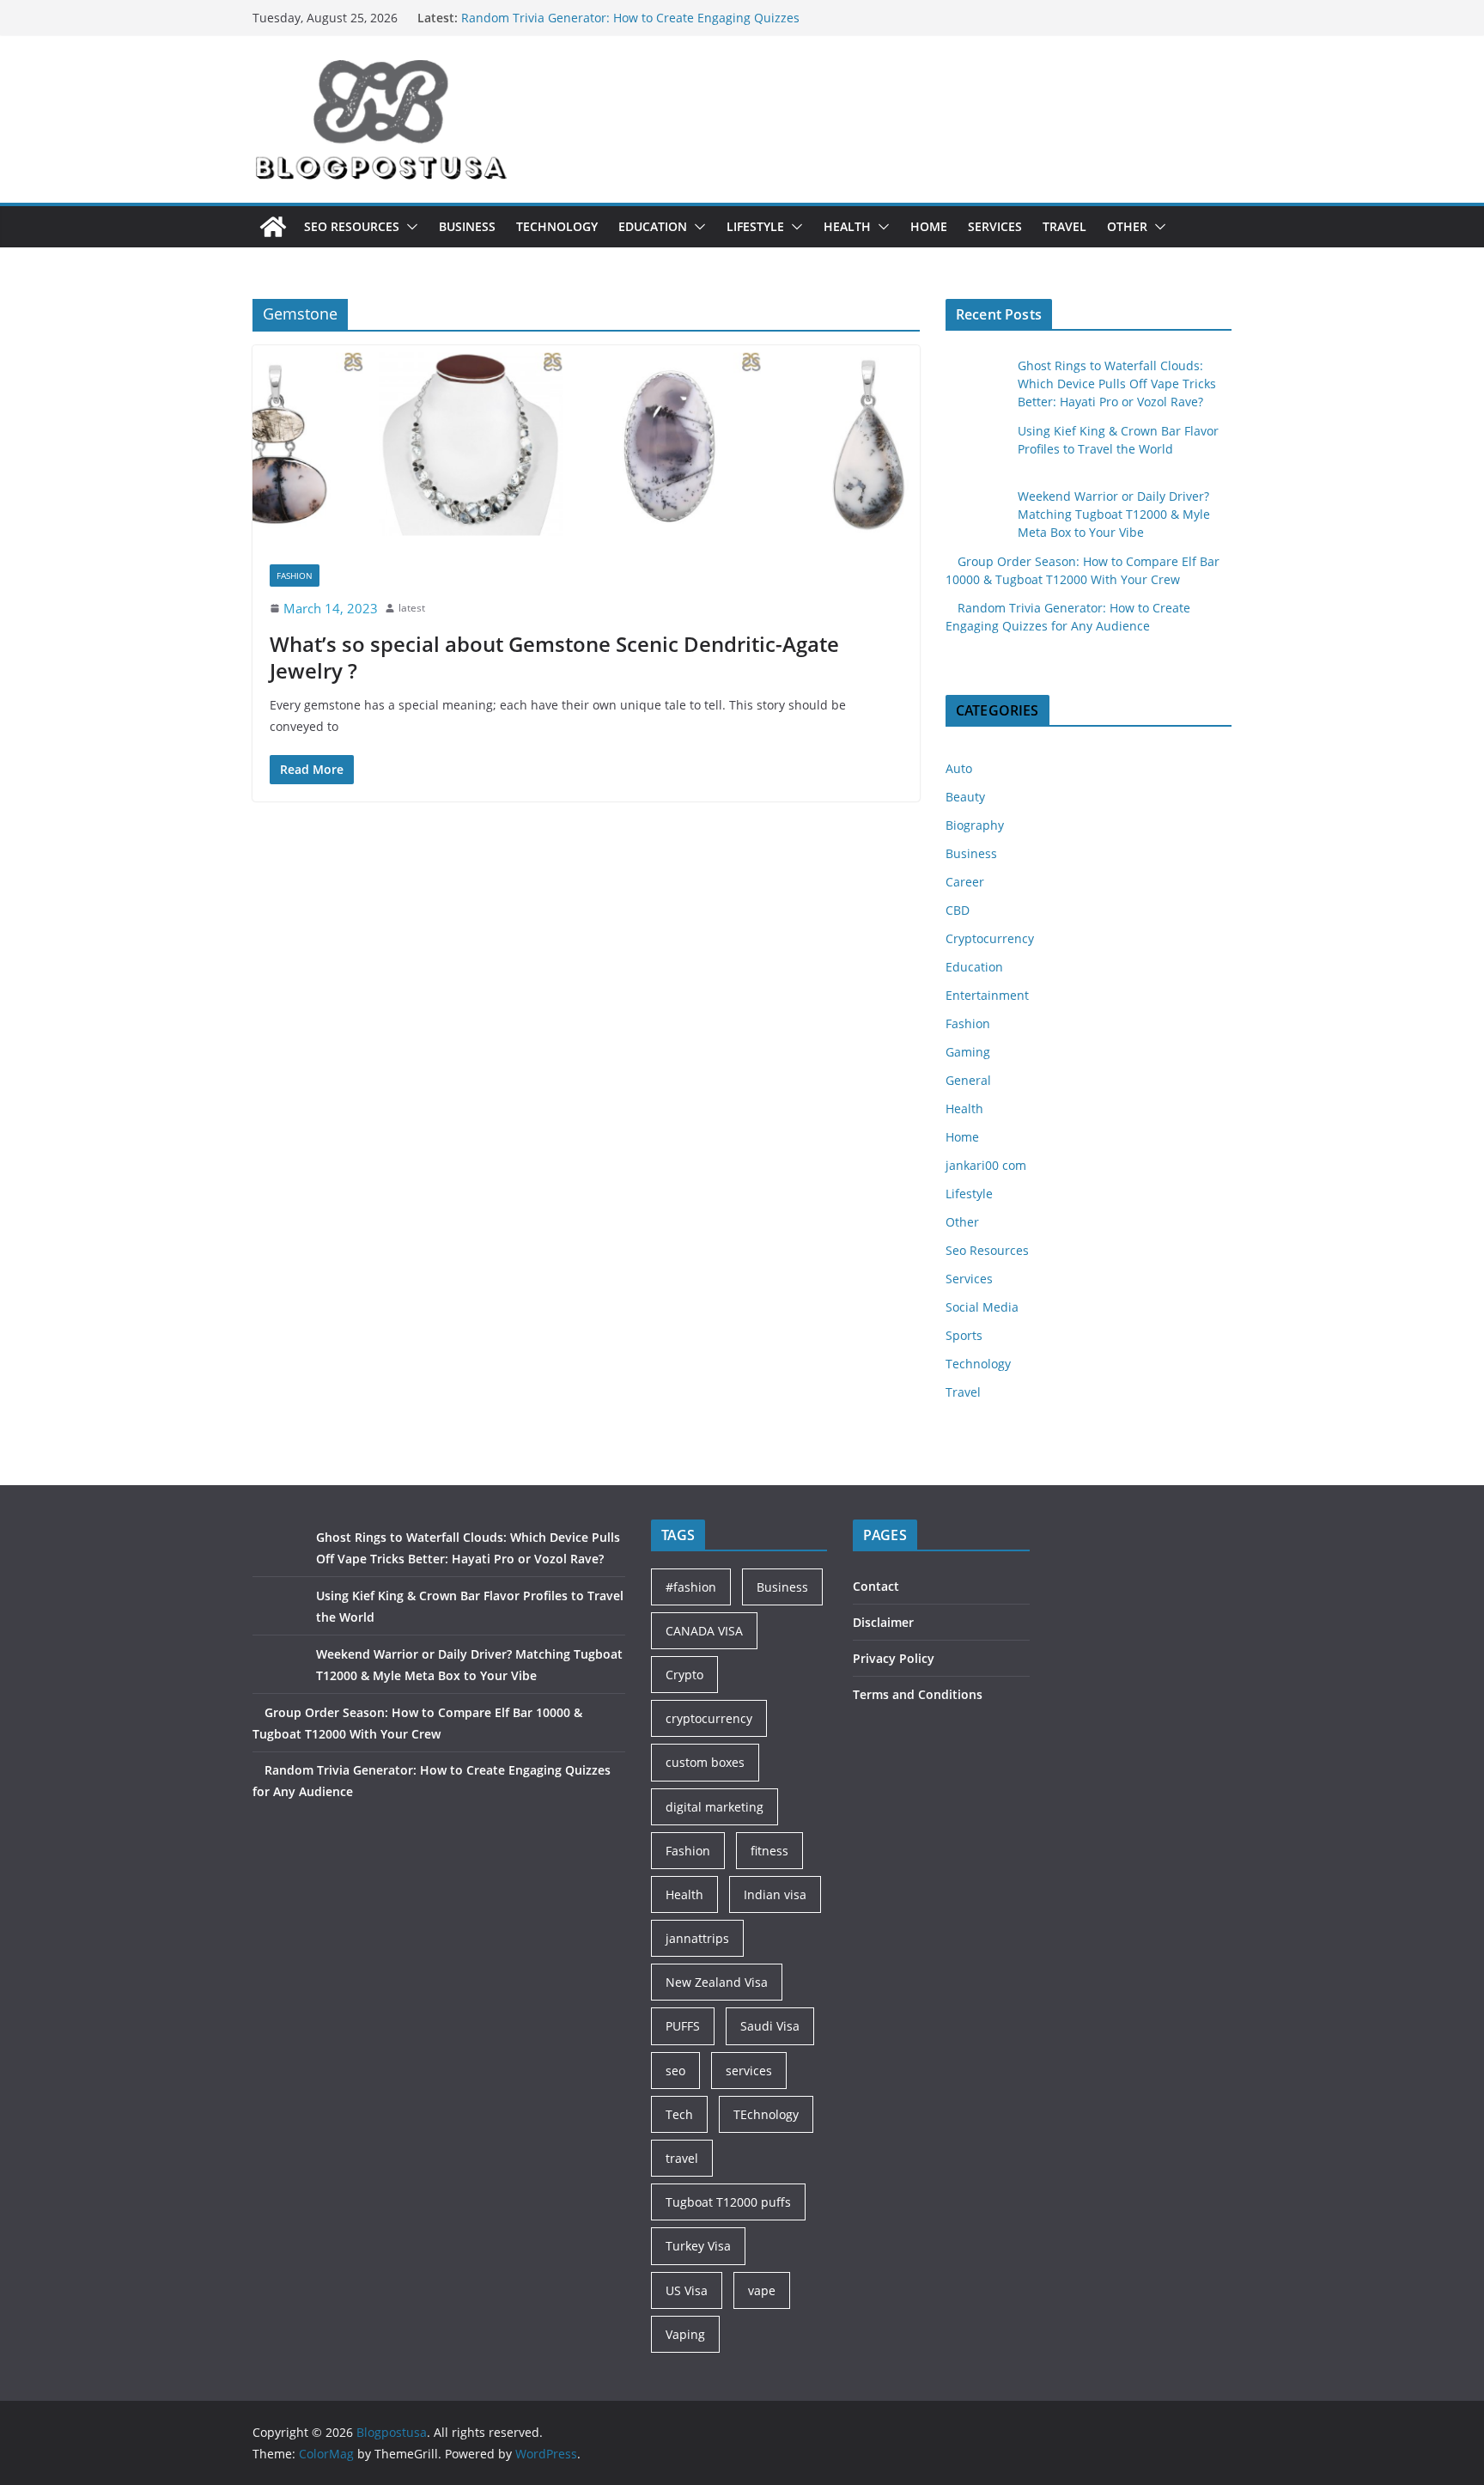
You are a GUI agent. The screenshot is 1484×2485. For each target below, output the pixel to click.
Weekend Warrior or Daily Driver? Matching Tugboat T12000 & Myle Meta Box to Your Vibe (1114, 514)
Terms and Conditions (918, 1694)
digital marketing (715, 1807)
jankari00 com (986, 1165)
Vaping (685, 2334)
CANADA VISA (704, 1631)
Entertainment (987, 995)
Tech (679, 2114)
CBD (958, 910)
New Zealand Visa (717, 1982)
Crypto (684, 1675)
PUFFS (683, 2026)
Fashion (295, 576)
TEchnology (766, 2114)
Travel (1064, 226)
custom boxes (705, 1762)
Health (847, 226)
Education (653, 226)
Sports (964, 1335)
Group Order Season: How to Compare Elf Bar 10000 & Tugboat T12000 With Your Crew (617, 21)
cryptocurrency (709, 1718)
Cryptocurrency (990, 938)
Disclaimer (883, 1622)
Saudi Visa (770, 2026)
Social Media (982, 1307)
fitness (769, 1851)
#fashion (691, 1587)
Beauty (965, 797)
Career (965, 882)
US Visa (687, 2290)
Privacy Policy (894, 1658)
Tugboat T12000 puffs (728, 2202)
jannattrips (697, 1938)
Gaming (968, 1052)
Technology (557, 226)
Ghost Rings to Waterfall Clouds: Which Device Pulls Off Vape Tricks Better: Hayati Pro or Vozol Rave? (1117, 384)
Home (929, 226)
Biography (975, 825)
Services (995, 226)
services (749, 2071)
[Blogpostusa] (273, 227)
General (968, 1080)
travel (682, 2158)
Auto (959, 768)
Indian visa (775, 1894)
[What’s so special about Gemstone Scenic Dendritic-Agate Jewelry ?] (586, 446)
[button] (409, 227)
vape (762, 2290)
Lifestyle (755, 226)
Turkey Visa (698, 2246)
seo (675, 2071)
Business (467, 226)
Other (1127, 226)
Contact (876, 1586)
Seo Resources (352, 226)
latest (412, 608)
